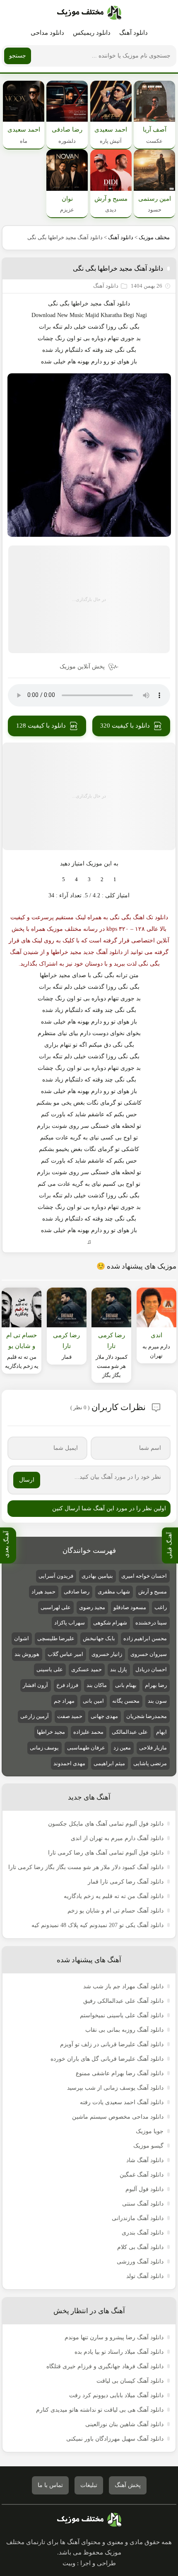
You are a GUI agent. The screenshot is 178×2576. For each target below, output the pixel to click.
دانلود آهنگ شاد (145, 2160)
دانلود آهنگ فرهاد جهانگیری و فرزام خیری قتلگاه (105, 2366)
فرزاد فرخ (67, 1685)
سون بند (157, 1701)
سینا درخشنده (151, 1623)
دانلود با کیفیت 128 (41, 726)
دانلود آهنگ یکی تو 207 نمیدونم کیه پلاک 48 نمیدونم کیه (97, 1925)
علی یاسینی (50, 1669)
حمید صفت (70, 1716)
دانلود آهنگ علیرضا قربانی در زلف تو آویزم (112, 2044)
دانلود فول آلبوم (144, 2189)
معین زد (122, 1748)
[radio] (115, 879)
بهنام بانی (126, 1685)
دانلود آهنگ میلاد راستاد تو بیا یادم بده (119, 2352)
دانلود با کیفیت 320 (125, 726)
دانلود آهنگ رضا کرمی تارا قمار (126, 1882)
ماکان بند (97, 1685)
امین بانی (93, 1701)
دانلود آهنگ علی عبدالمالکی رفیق (123, 2001)
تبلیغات (89, 2485)
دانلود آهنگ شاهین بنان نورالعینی (124, 2424)
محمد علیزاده (88, 1732)
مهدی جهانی (104, 1716)
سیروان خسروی (149, 1654)
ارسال (27, 1480)
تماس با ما (50, 2485)
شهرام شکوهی (110, 1623)
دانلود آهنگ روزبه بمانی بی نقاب (124, 2030)
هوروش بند (27, 1654)
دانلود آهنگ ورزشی (140, 2262)
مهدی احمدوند (69, 1763)
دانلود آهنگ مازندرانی (138, 2218)
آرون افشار (35, 1685)
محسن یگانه (126, 1701)
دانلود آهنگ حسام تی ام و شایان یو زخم (115, 1911)
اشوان (22, 1638)
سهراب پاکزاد (70, 1623)
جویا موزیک (150, 2131)
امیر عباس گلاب (65, 1654)
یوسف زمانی (44, 1748)
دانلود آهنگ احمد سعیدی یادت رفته (122, 2102)
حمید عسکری (87, 1669)
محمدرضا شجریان (147, 1716)
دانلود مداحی (47, 33)
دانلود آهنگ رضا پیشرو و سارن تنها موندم (114, 2337)
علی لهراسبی (56, 1607)
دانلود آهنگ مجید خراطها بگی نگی (118, 268)
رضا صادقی (77, 1592)
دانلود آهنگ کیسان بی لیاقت (130, 2381)
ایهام (161, 1732)
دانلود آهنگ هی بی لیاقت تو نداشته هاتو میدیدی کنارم (100, 2410)
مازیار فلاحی (153, 1748)
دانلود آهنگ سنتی (143, 2204)
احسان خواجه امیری (144, 1576)
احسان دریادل (151, 1669)
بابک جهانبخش (99, 1638)
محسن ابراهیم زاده (145, 1638)
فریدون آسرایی (56, 1576)
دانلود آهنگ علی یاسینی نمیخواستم (122, 2015)
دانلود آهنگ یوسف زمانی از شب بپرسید (115, 2088)
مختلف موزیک (154, 237)
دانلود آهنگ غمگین (142, 2175)
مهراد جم (64, 1701)
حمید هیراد (43, 1592)
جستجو (18, 56)
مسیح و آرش (153, 1592)
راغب (161, 1607)
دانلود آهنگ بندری (143, 2233)
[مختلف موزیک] (89, 13)
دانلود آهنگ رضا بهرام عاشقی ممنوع (120, 2073)
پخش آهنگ (128, 2485)
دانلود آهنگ (133, 33)
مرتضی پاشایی (150, 1763)
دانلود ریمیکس (92, 33)
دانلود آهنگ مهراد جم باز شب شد (123, 1986)
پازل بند (119, 1669)
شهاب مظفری (114, 1592)
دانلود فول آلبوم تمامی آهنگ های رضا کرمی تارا (106, 1853)
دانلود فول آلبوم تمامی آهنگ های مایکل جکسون (106, 1824)
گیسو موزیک (148, 2146)
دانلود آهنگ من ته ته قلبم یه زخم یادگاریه (114, 1896)
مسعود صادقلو (130, 1607)
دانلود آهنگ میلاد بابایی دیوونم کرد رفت (116, 2395)
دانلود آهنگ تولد (145, 2276)
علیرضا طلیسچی (56, 1638)
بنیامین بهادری (97, 1576)
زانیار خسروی (107, 1654)
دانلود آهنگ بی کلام (140, 2247)
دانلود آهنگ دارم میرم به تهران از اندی (117, 1838)
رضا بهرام (156, 1685)
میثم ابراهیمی (109, 1763)
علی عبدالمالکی (130, 1732)
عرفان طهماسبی (86, 1748)
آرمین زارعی (35, 1716)
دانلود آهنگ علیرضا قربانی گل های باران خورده (107, 2059)
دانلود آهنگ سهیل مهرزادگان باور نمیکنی (115, 2439)
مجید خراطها (51, 1732)
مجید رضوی (92, 1607)
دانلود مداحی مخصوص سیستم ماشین (118, 2117)
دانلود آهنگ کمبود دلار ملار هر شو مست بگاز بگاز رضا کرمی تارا (86, 1867)
